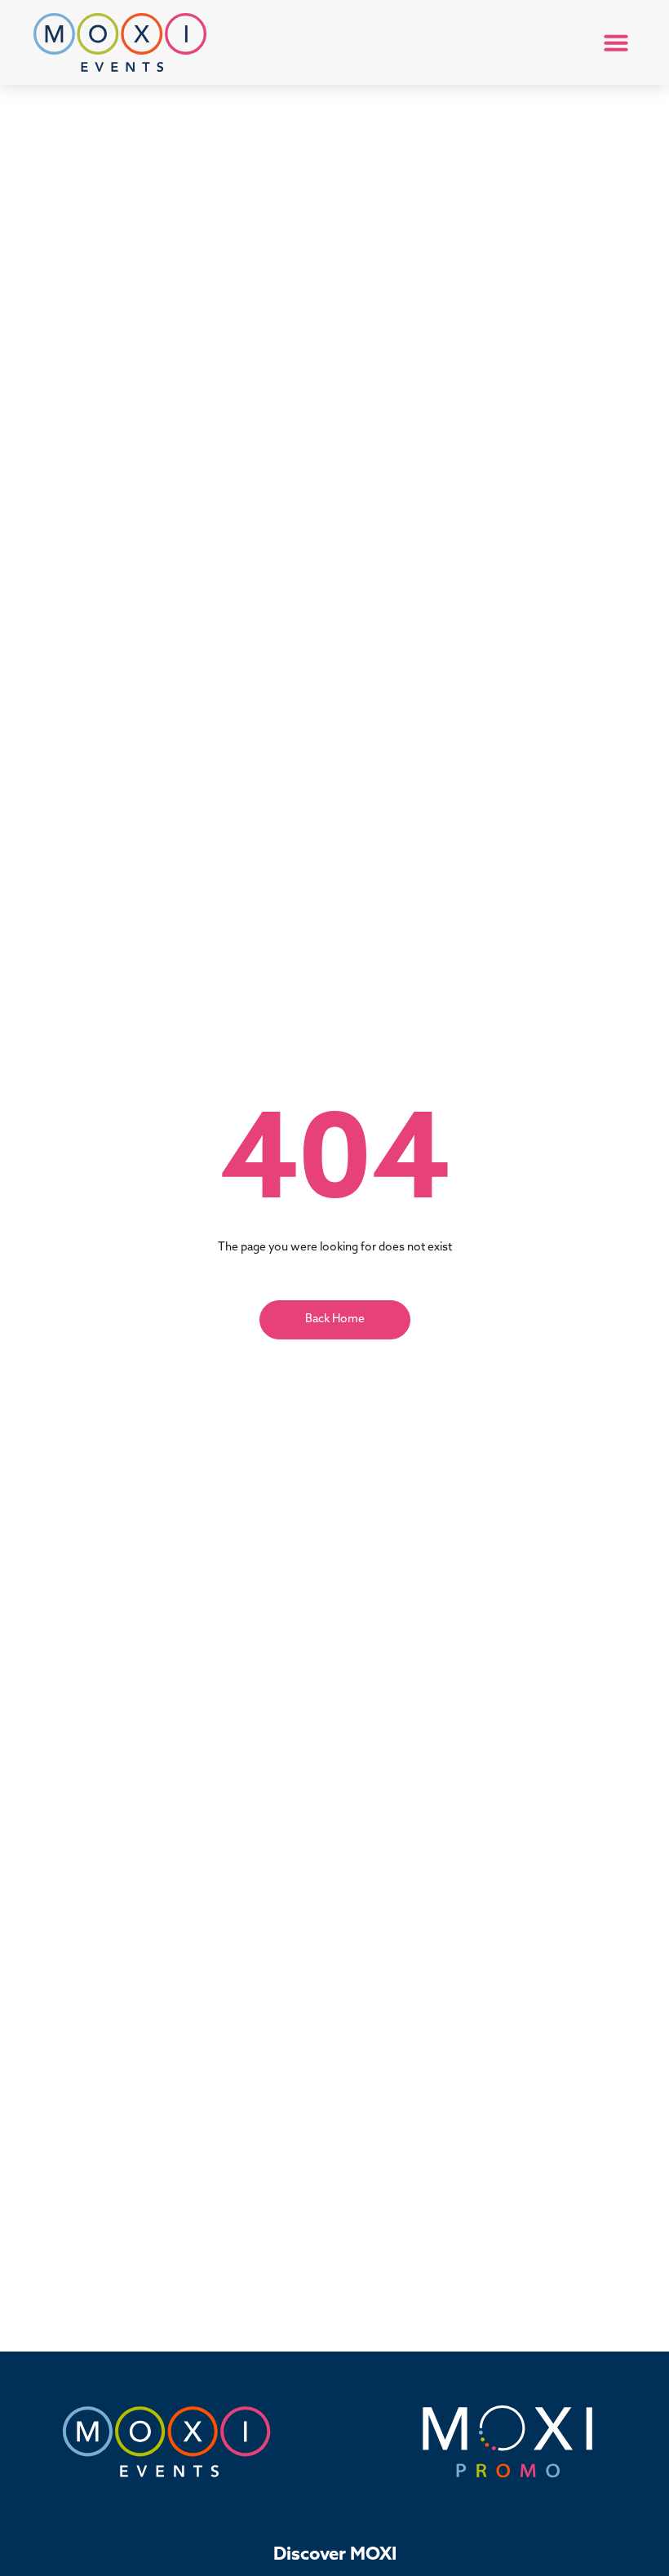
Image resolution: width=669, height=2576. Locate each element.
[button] (616, 42)
